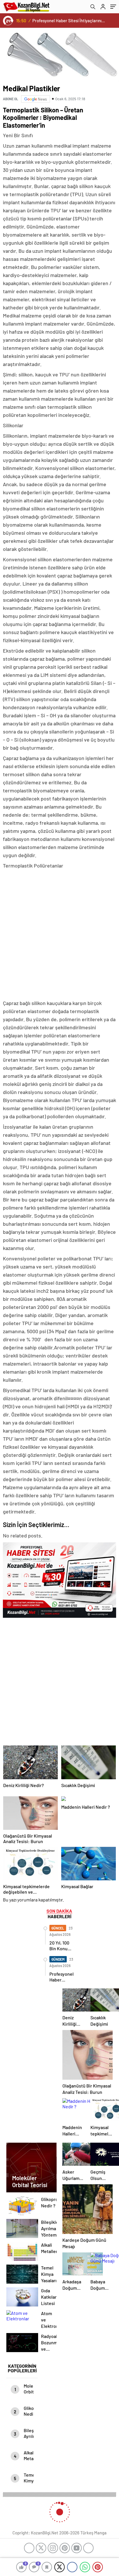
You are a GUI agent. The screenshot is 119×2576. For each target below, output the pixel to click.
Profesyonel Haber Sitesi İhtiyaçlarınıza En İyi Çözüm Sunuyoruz (69, 21)
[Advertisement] (59, 935)
